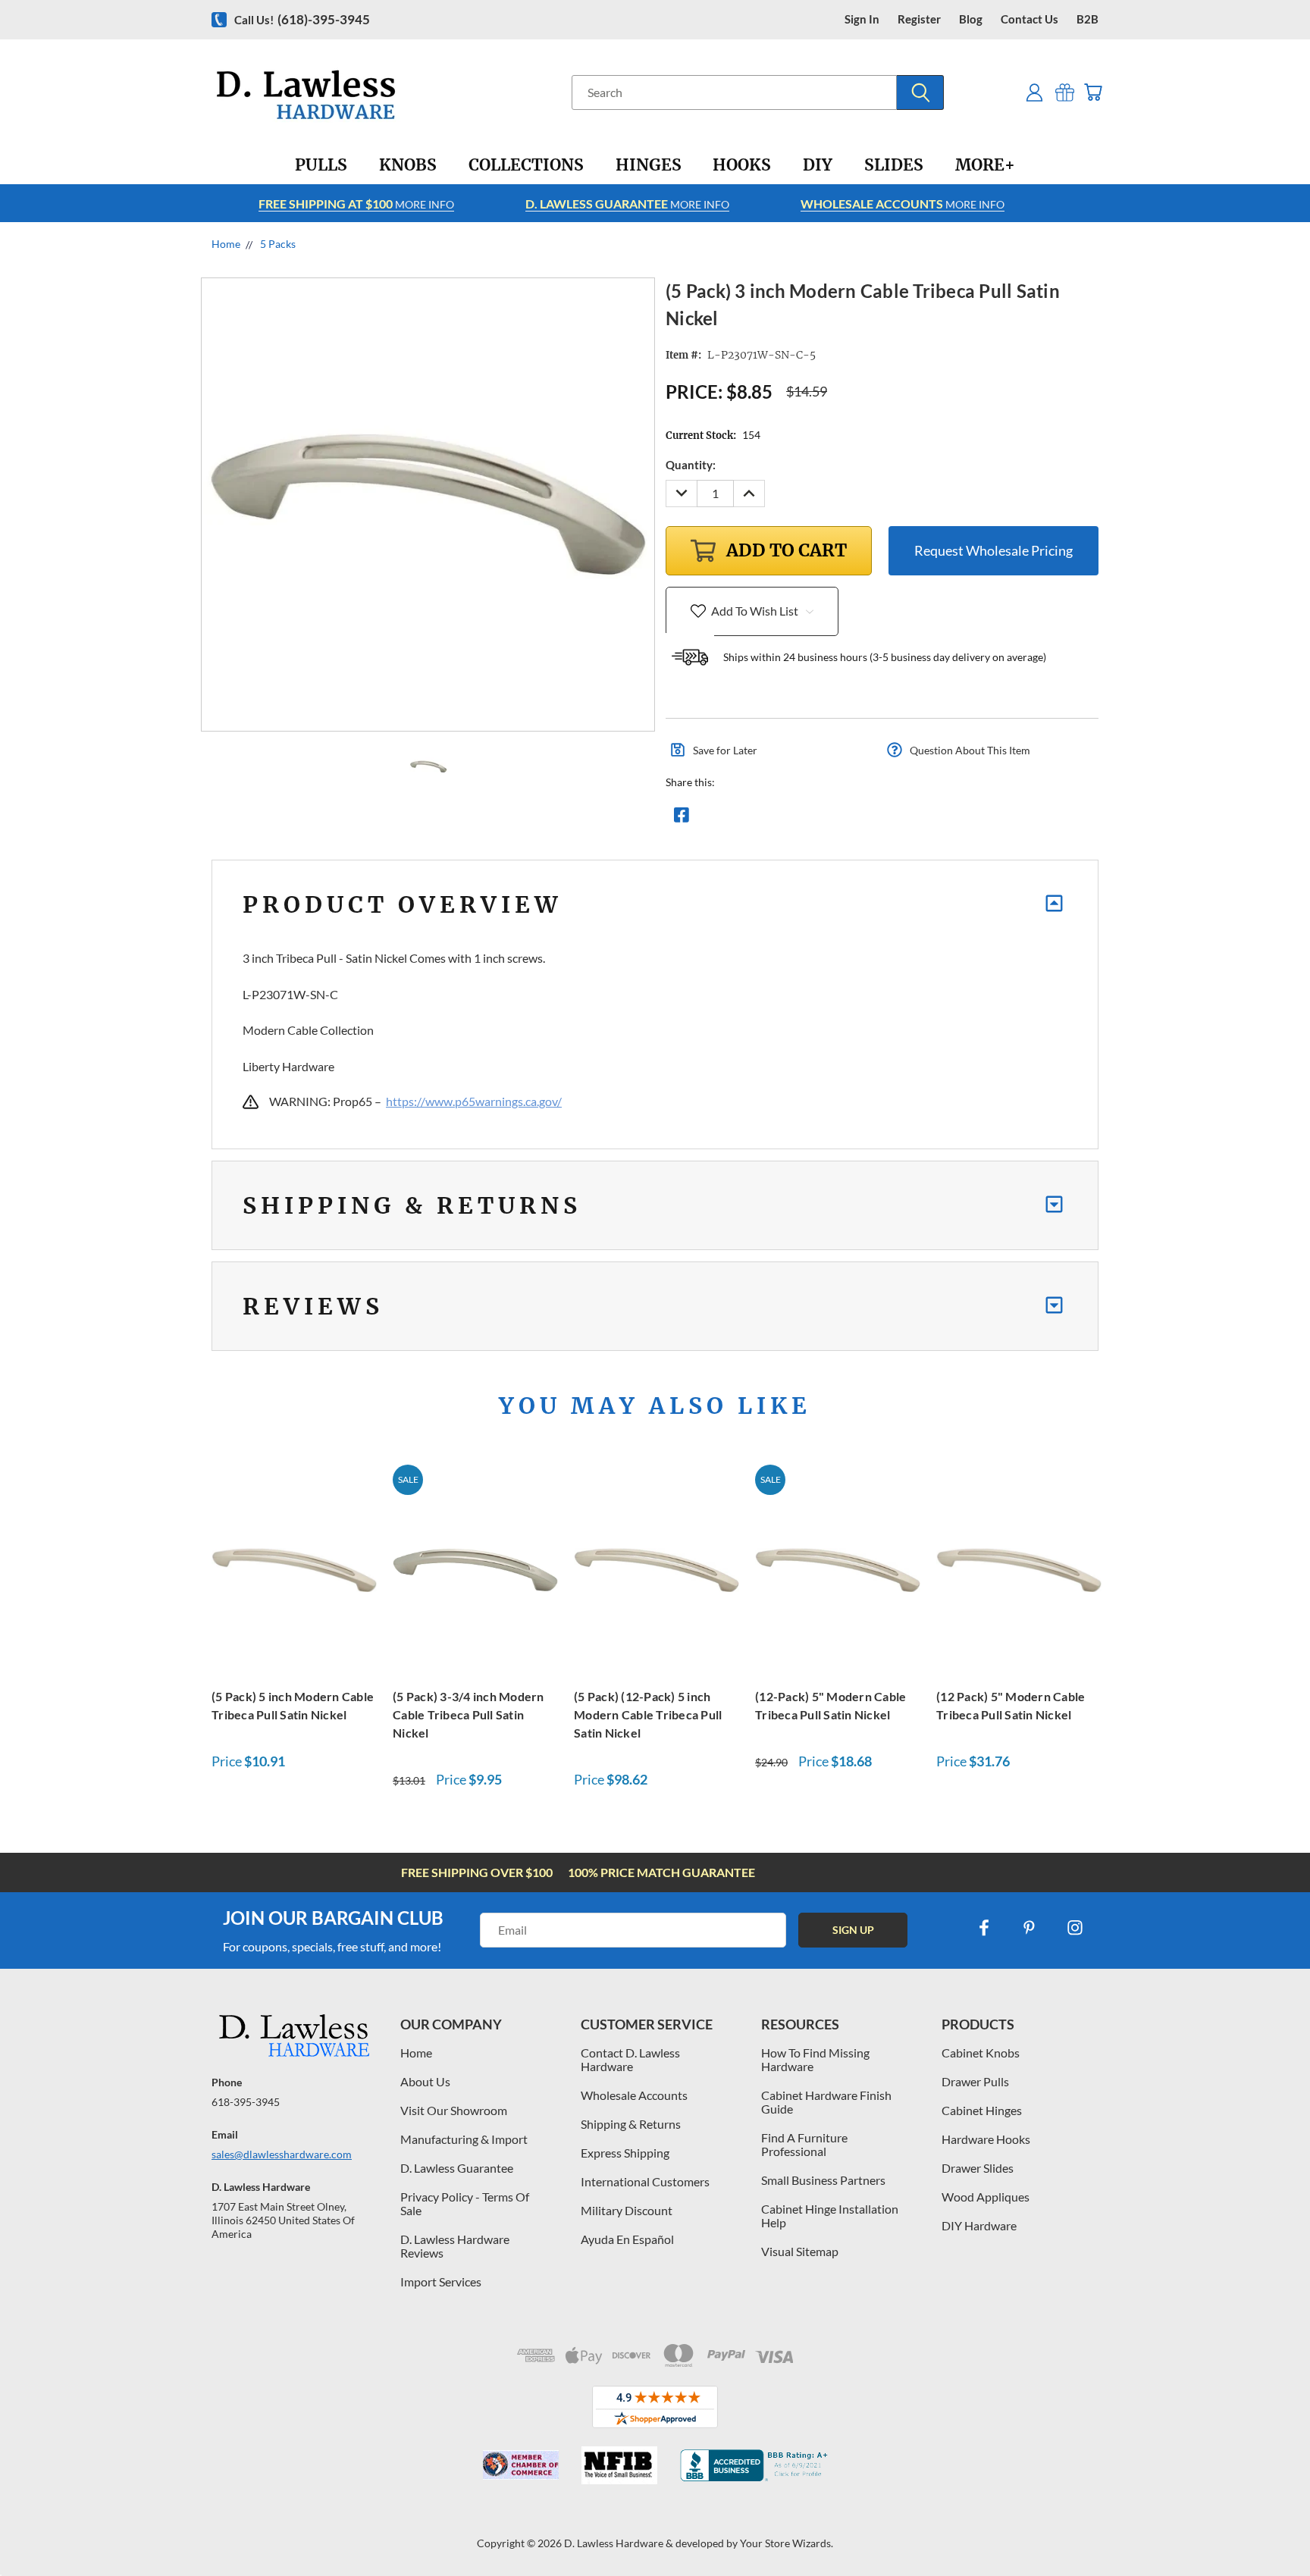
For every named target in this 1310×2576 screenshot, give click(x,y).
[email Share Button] (736, 819)
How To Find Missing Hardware (815, 2059)
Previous (1270, 2529)
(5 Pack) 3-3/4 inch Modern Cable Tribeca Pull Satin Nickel (469, 1714)
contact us (1030, 19)
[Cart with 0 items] (1093, 92)
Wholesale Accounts (634, 2095)
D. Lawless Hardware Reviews (455, 2246)
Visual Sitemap (800, 2251)
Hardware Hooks (986, 2139)
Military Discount (627, 2210)
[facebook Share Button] (682, 819)
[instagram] (1075, 1928)
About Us (425, 2081)
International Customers (645, 2181)
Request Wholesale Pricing (993, 550)
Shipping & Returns (631, 2124)
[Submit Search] (920, 92)
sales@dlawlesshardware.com (282, 2154)
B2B (1087, 19)
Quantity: (691, 465)
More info (356, 204)
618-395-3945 (246, 2102)
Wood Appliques (986, 2197)
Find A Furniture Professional (804, 2144)
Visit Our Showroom (454, 2110)
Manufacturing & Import (464, 2139)
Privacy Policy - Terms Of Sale (465, 2203)
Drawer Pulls (975, 2081)
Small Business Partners (823, 2180)
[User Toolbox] (1034, 92)
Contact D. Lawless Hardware (630, 2059)
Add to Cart (294, 1567)
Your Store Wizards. (787, 2543)
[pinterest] (1030, 1928)
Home (416, 2053)
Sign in (862, 19)
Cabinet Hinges (982, 2110)
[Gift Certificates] (1065, 92)
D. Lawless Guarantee (457, 2168)
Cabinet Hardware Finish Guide (826, 2102)
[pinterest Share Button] (845, 819)
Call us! (302, 19)
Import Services (441, 2281)
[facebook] (984, 1928)
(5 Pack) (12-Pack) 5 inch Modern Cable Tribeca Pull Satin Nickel (648, 1714)
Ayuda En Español (627, 2239)
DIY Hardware (979, 2225)
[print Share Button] (791, 819)
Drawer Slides (978, 2168)
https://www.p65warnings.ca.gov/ (474, 1101)
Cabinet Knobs (981, 2053)
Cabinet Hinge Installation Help (830, 2216)
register (919, 19)
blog (971, 19)
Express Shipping (625, 2153)
